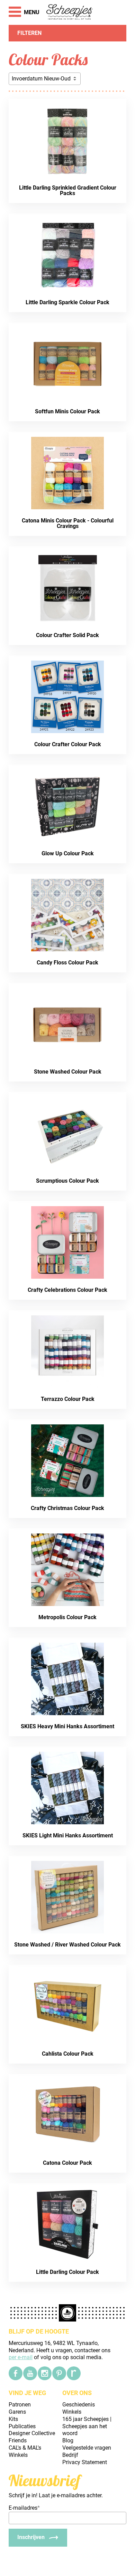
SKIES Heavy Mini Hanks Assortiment (67, 1726)
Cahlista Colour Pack (68, 2054)
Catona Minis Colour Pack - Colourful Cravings (68, 523)
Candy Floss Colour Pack (67, 963)
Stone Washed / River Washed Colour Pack (67, 1945)
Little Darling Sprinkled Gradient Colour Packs (68, 190)
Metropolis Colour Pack (67, 1617)
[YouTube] (30, 2373)
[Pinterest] (59, 2373)
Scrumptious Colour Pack (67, 1181)
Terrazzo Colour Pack (68, 1399)
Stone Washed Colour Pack (68, 1072)
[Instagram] (45, 2373)
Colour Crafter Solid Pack (67, 635)
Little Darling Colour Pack (67, 2272)
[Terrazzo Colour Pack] (115, 1321)
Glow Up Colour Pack (68, 853)
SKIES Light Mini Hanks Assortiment (68, 1835)
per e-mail (21, 2357)
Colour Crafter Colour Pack (68, 744)
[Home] (70, 12)
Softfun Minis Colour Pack (67, 411)
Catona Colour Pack (67, 2163)
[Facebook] (16, 2373)
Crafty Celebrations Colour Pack (67, 1290)
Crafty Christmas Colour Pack (67, 1508)
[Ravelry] (74, 2373)
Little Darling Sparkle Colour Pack (67, 302)
